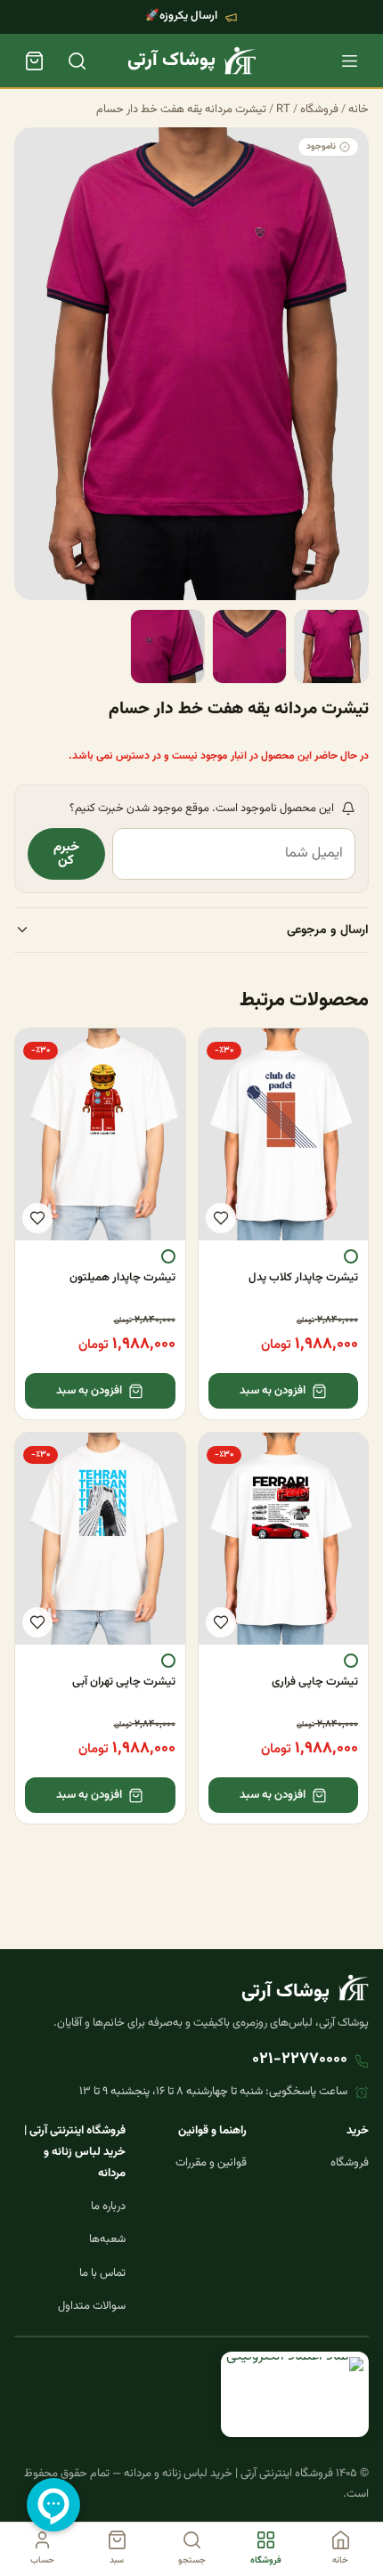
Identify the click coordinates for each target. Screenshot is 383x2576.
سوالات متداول (92, 2306)
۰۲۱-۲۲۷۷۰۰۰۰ (300, 2060)
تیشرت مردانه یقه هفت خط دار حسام (181, 110)
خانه (359, 110)
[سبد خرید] (34, 61)
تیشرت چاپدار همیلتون (122, 1278)
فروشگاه (319, 110)
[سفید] (351, 1256)
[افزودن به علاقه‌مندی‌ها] (221, 1218)
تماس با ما (102, 2273)
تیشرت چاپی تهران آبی (124, 1682)
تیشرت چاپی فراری (315, 1682)
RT (283, 110)
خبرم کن (66, 854)
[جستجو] (77, 61)
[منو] (349, 61)
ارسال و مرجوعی (328, 930)
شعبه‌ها (107, 2239)
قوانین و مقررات (211, 2163)
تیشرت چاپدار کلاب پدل (303, 1278)
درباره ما (108, 2206)
